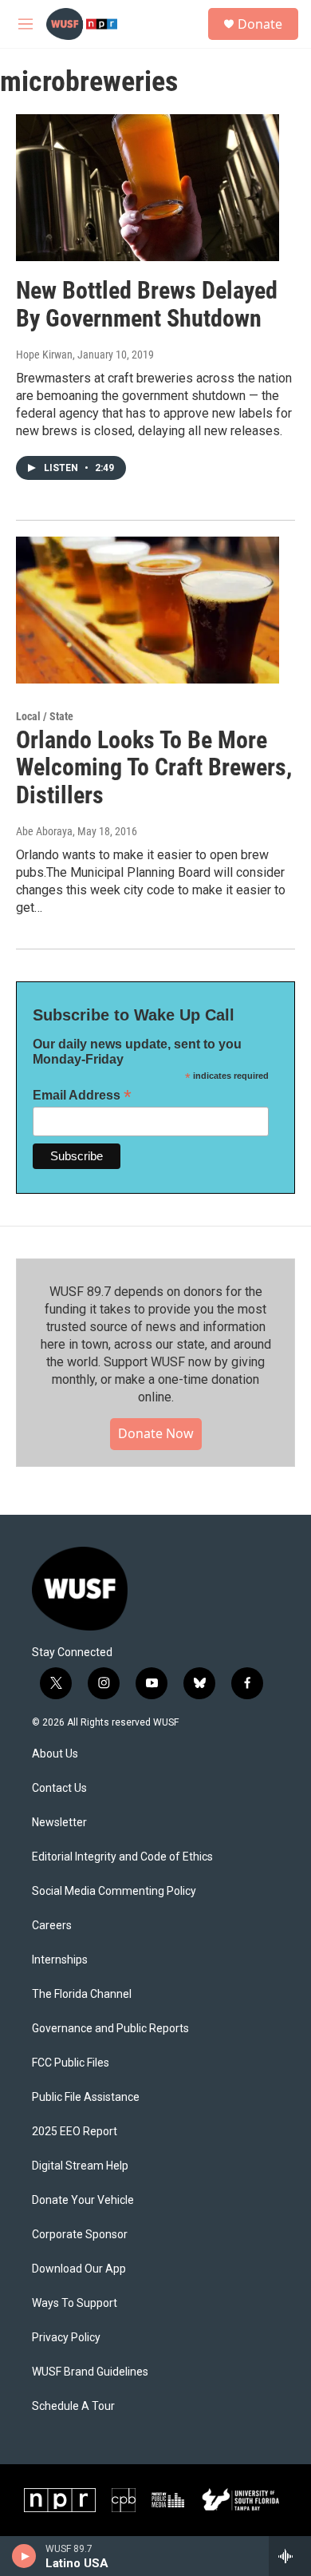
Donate (260, 24)
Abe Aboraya (44, 831)
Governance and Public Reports (110, 2029)
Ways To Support (75, 2303)
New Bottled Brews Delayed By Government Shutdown (147, 304)
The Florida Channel (82, 1994)
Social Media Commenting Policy (114, 1891)
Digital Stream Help (80, 2166)
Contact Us (59, 1788)
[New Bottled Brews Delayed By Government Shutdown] (148, 188)
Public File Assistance (86, 2097)
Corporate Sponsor (80, 2235)
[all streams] (290, 2556)
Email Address (82, 1095)
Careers (52, 1926)
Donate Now (156, 1433)
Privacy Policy (66, 2338)
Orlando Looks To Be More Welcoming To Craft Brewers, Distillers (154, 768)
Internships (60, 1960)
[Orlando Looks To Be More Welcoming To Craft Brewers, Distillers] (148, 610)
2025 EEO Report (75, 2132)
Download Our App (79, 2269)
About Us (55, 1754)
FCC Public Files (71, 2063)
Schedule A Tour (73, 2406)
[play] (24, 2556)
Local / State (45, 716)
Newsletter (59, 1823)
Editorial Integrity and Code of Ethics (122, 1857)
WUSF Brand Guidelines (90, 2372)
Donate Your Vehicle (83, 2200)
